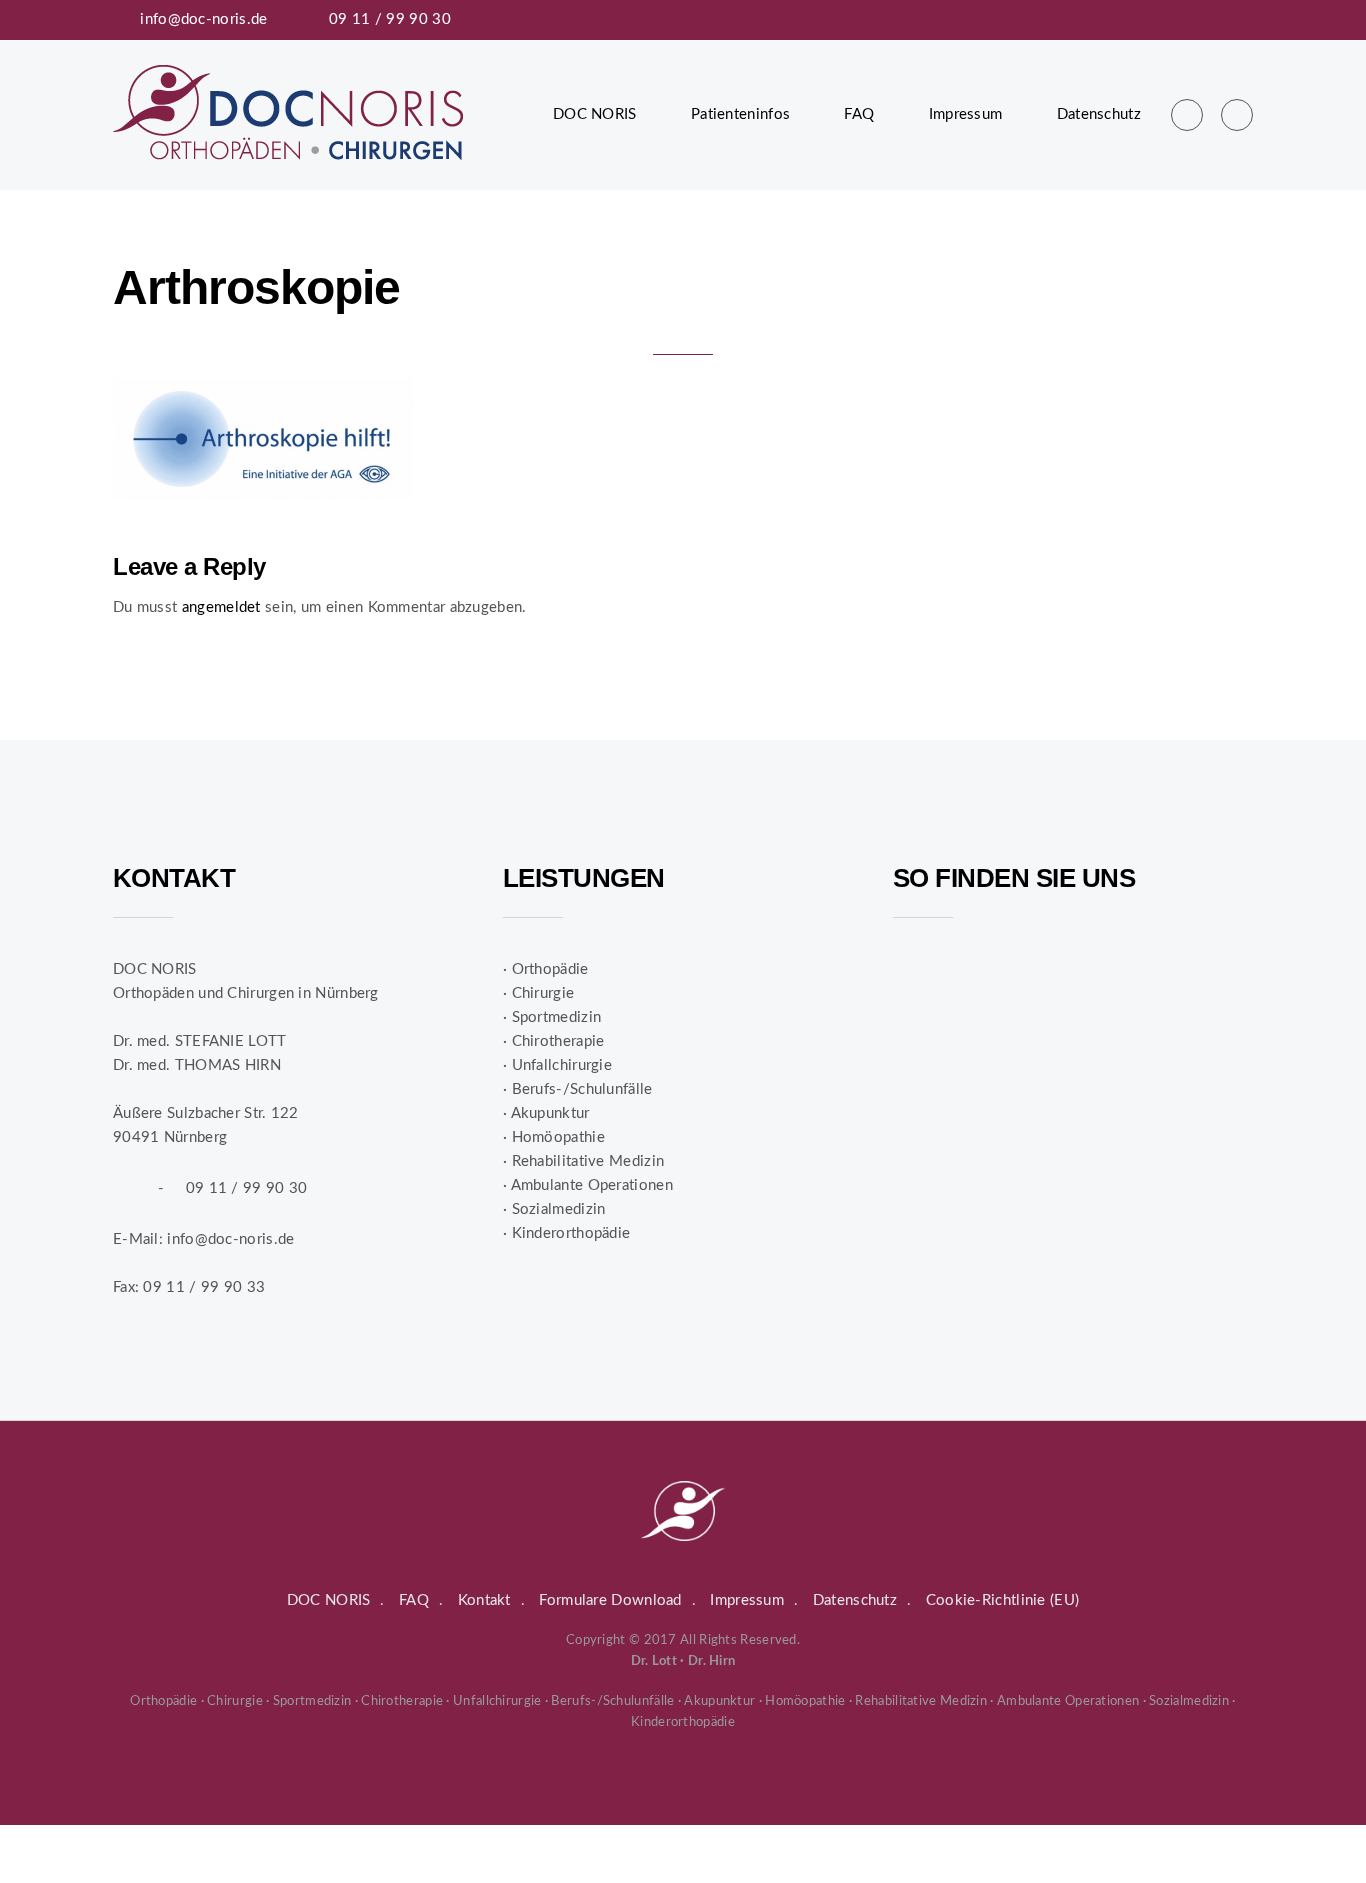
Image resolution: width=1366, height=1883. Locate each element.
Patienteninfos (740, 114)
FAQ (859, 114)
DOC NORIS (595, 114)
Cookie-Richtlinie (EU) (1003, 1600)
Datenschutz (1099, 114)
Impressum (966, 114)
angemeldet (221, 607)
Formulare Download (610, 1600)
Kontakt (484, 1600)
